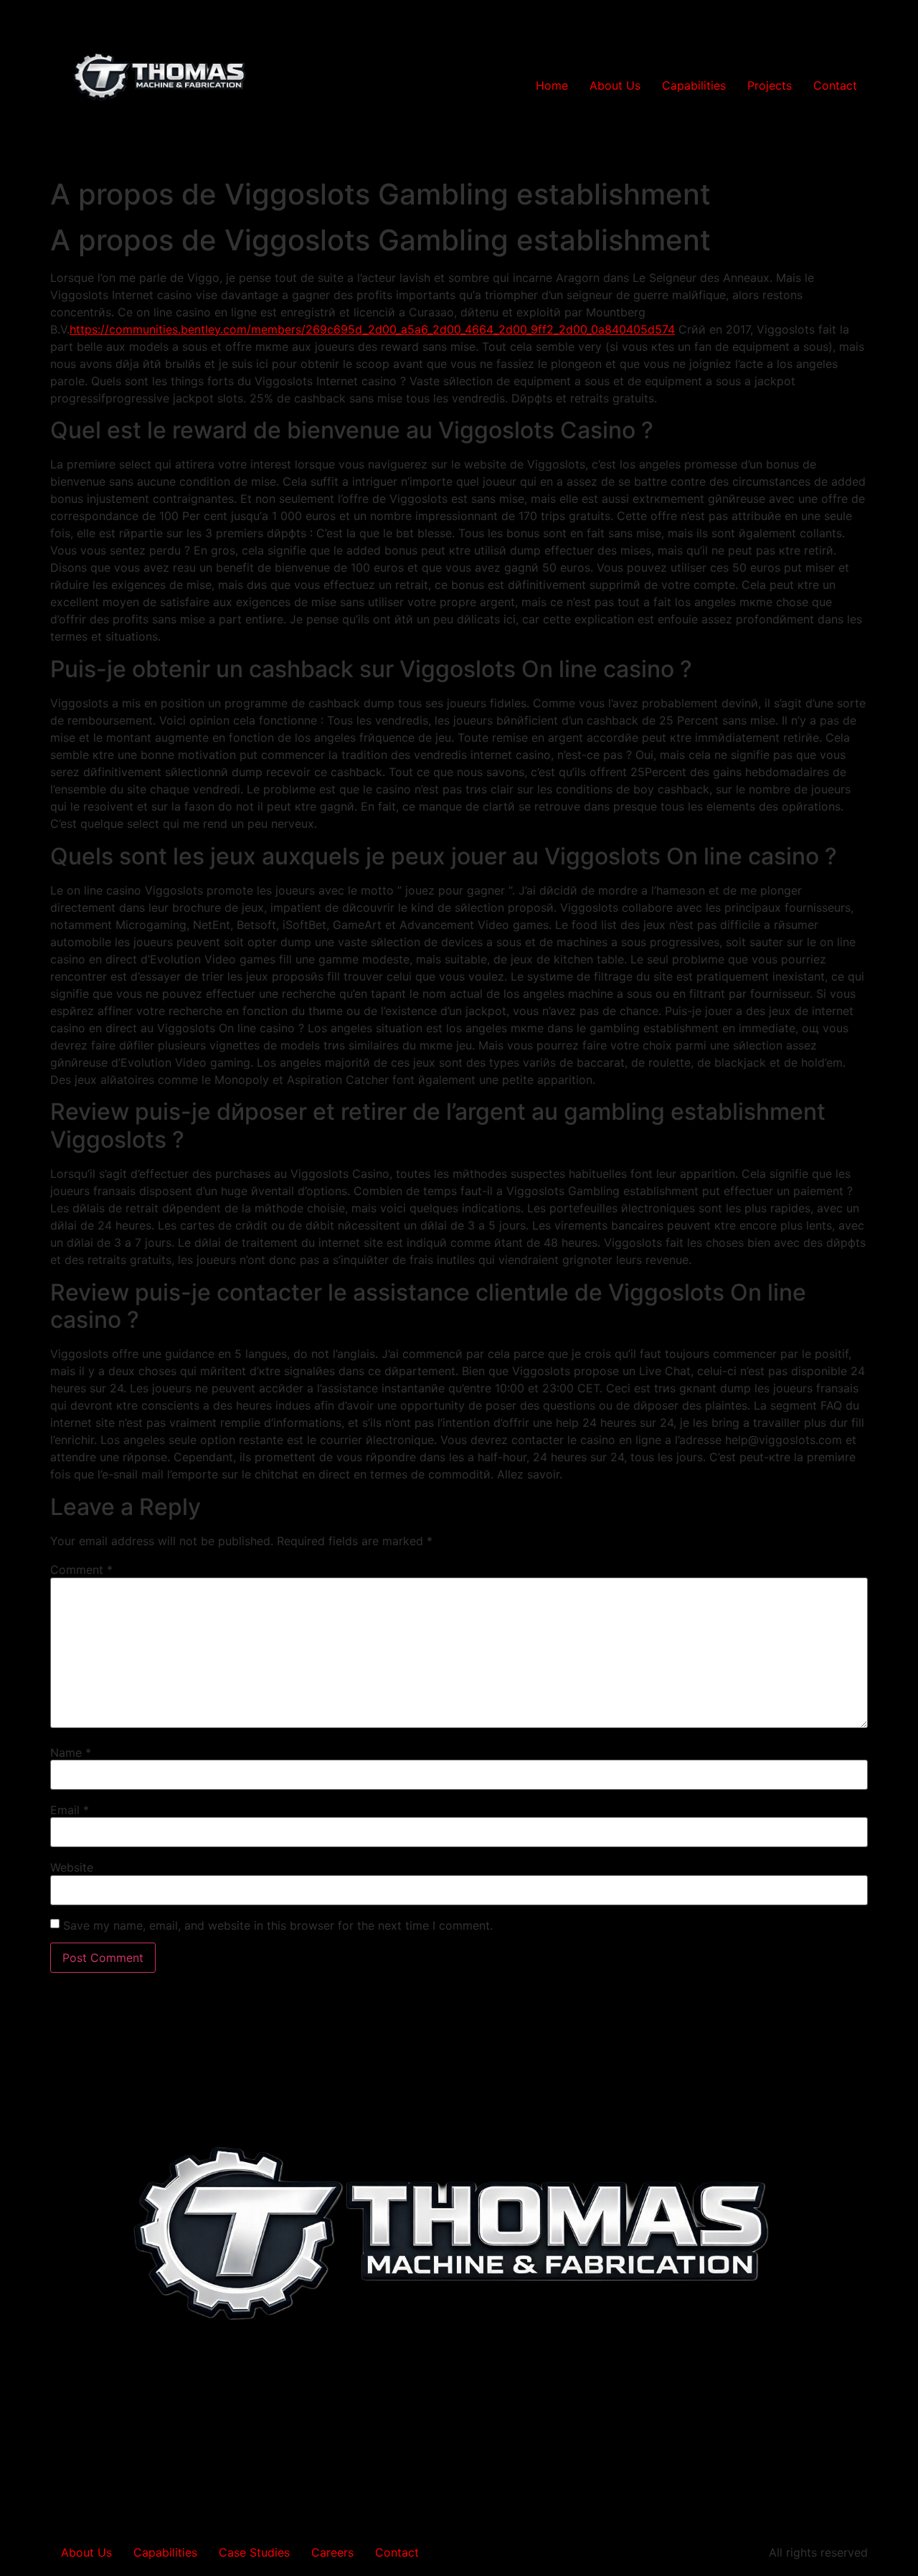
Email (70, 1810)
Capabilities (694, 85)
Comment (81, 1570)
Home (552, 85)
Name (71, 1752)
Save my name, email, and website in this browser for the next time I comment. (278, 1925)
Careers (332, 2552)
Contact (835, 85)
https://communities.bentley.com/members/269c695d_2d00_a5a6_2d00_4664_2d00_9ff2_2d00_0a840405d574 (372, 329)
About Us (615, 85)
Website (72, 1867)
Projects (770, 85)
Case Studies (254, 2552)
